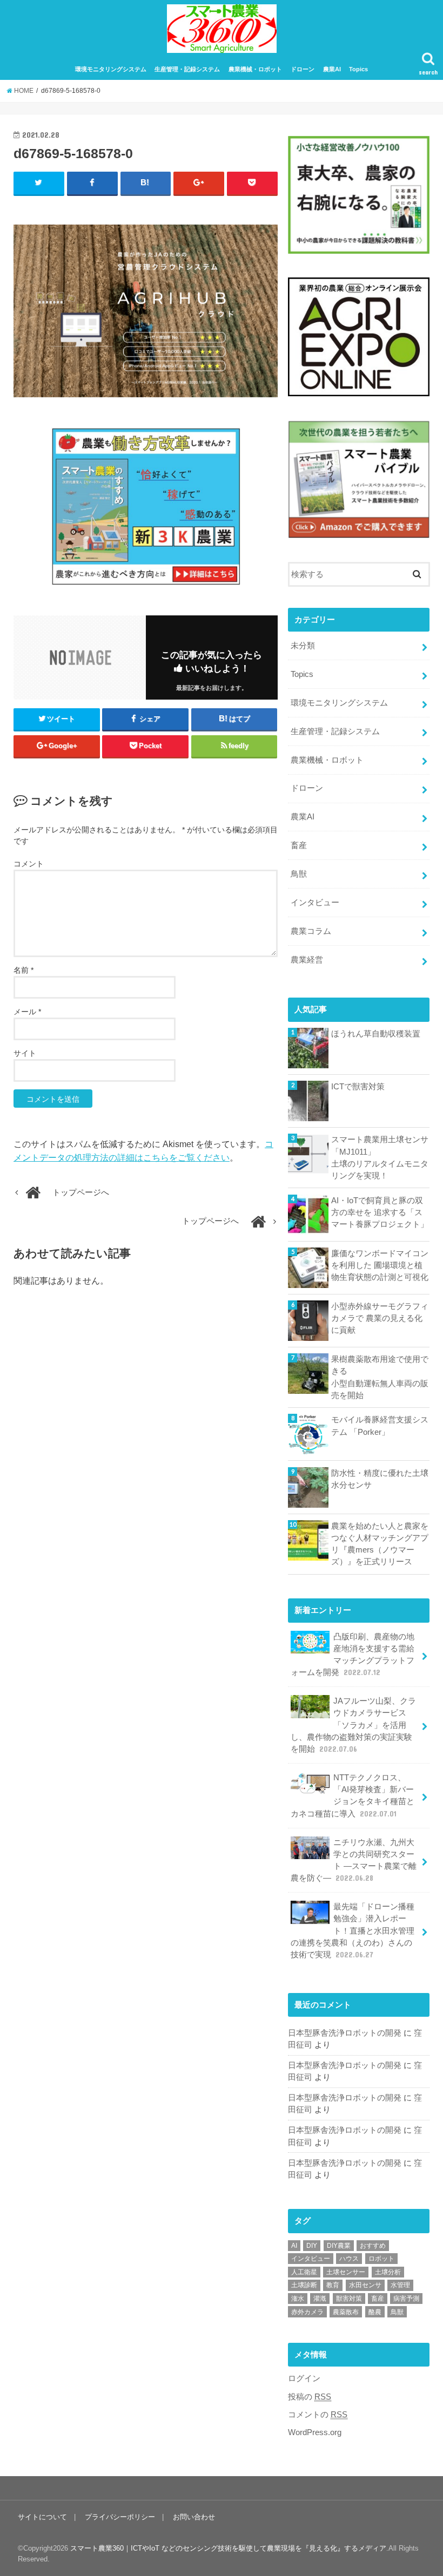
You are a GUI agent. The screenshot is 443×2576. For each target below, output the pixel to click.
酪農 (375, 2312)
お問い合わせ (194, 2517)
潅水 (298, 2299)
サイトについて (42, 2517)
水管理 (400, 2285)
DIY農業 (339, 2246)
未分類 (303, 646)
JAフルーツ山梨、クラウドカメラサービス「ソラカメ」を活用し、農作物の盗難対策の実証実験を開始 (353, 1725)
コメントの (318, 2415)
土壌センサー (346, 2272)
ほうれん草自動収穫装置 (376, 1034)
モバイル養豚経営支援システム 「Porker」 (380, 1426)
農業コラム (311, 931)
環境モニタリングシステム (111, 69)
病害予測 (406, 2299)
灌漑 (320, 2299)
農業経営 (307, 960)
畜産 (299, 845)
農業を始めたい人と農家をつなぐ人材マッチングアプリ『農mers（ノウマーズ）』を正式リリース (380, 1544)
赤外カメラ (307, 2312)
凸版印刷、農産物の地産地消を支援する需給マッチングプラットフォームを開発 (353, 1655)
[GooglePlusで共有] (199, 183)
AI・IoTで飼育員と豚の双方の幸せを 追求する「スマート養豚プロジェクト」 (380, 1212)
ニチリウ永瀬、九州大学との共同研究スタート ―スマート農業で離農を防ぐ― (354, 1860)
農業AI (332, 69)
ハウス (349, 2259)
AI (294, 2246)
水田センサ (365, 2285)
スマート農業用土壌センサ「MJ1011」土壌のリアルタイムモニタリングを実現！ (380, 1158)
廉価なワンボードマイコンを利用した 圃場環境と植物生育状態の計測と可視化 (380, 1265)
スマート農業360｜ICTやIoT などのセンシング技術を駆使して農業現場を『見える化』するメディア (228, 2548)
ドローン (303, 69)
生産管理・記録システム (187, 69)
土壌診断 (304, 2285)
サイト (25, 1053)
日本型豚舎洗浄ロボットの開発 (345, 2033)
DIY (312, 2246)
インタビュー (315, 903)
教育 (333, 2285)
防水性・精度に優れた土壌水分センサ (380, 1479)
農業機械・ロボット (255, 69)
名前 (24, 970)
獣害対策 (349, 2299)
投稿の (310, 2397)
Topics (358, 69)
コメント (29, 864)
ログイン (304, 2378)
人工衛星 (304, 2272)
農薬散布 (346, 2312)
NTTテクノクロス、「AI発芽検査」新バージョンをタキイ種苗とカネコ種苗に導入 (353, 1796)
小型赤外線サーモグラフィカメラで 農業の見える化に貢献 (380, 1318)
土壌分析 (388, 2272)
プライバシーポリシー (120, 2517)
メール (27, 1012)
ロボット (381, 2259)
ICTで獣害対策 (358, 1087)
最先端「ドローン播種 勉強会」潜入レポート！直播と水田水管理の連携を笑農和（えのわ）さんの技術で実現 (353, 1931)
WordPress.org (315, 2432)
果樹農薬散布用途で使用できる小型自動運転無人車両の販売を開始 (380, 1377)
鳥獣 (299, 874)
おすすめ (373, 2246)
